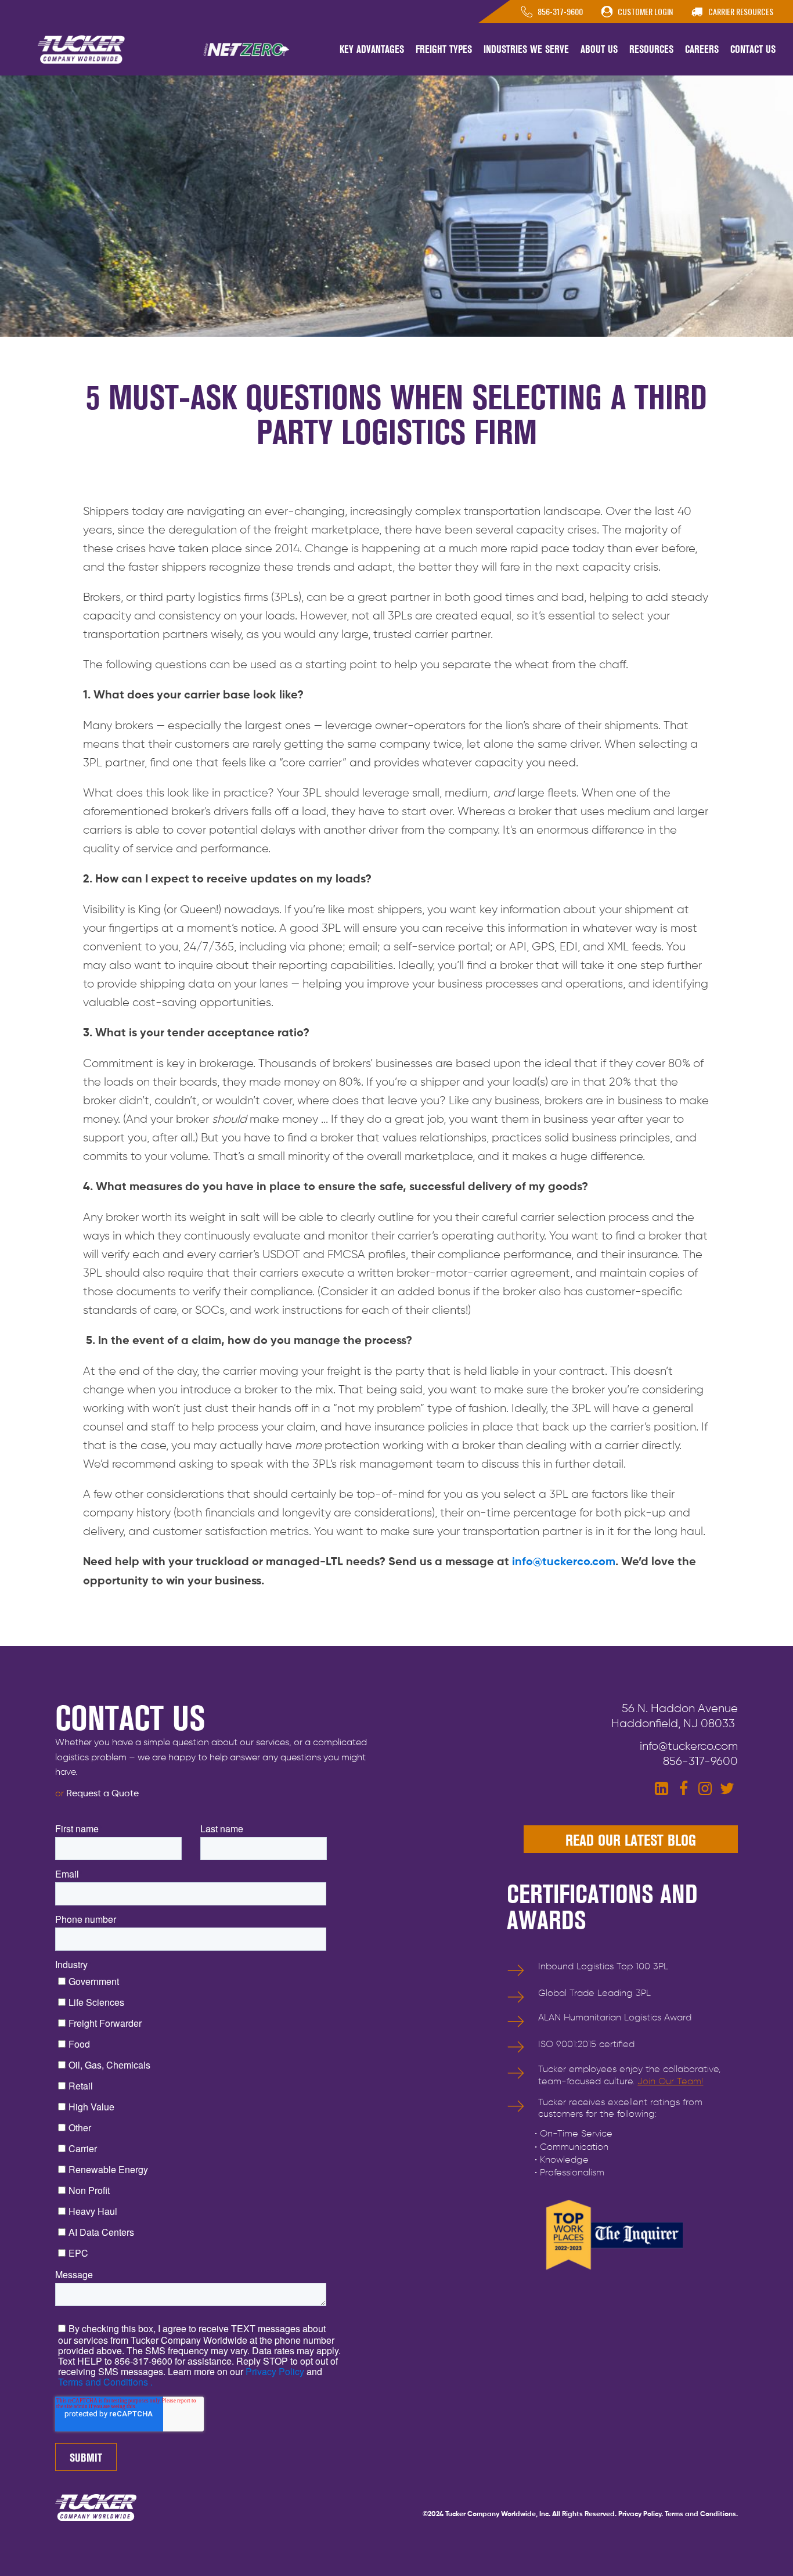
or (97, 1794)
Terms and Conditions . (105, 2382)
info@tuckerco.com (564, 1562)
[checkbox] (198, 2116)
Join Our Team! (670, 2082)
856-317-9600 (700, 1761)
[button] (372, 50)
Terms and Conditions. (701, 2514)
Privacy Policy (274, 2371)
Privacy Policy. (641, 2514)
